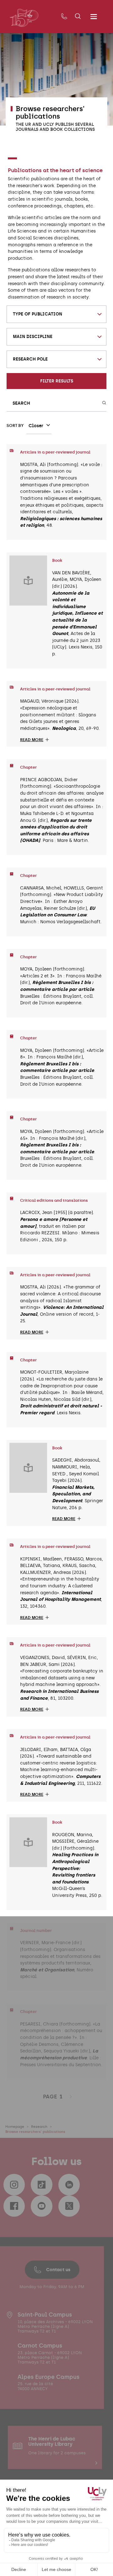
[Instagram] (14, 2184)
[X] (69, 2206)
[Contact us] (64, 17)
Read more (32, 740)
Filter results (57, 381)
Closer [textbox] (36, 426)
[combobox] (57, 314)
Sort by (15, 425)
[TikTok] (41, 2184)
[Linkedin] (69, 2184)
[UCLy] (24, 18)
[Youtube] (41, 2206)
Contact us (58, 2270)
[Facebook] (14, 2206)
